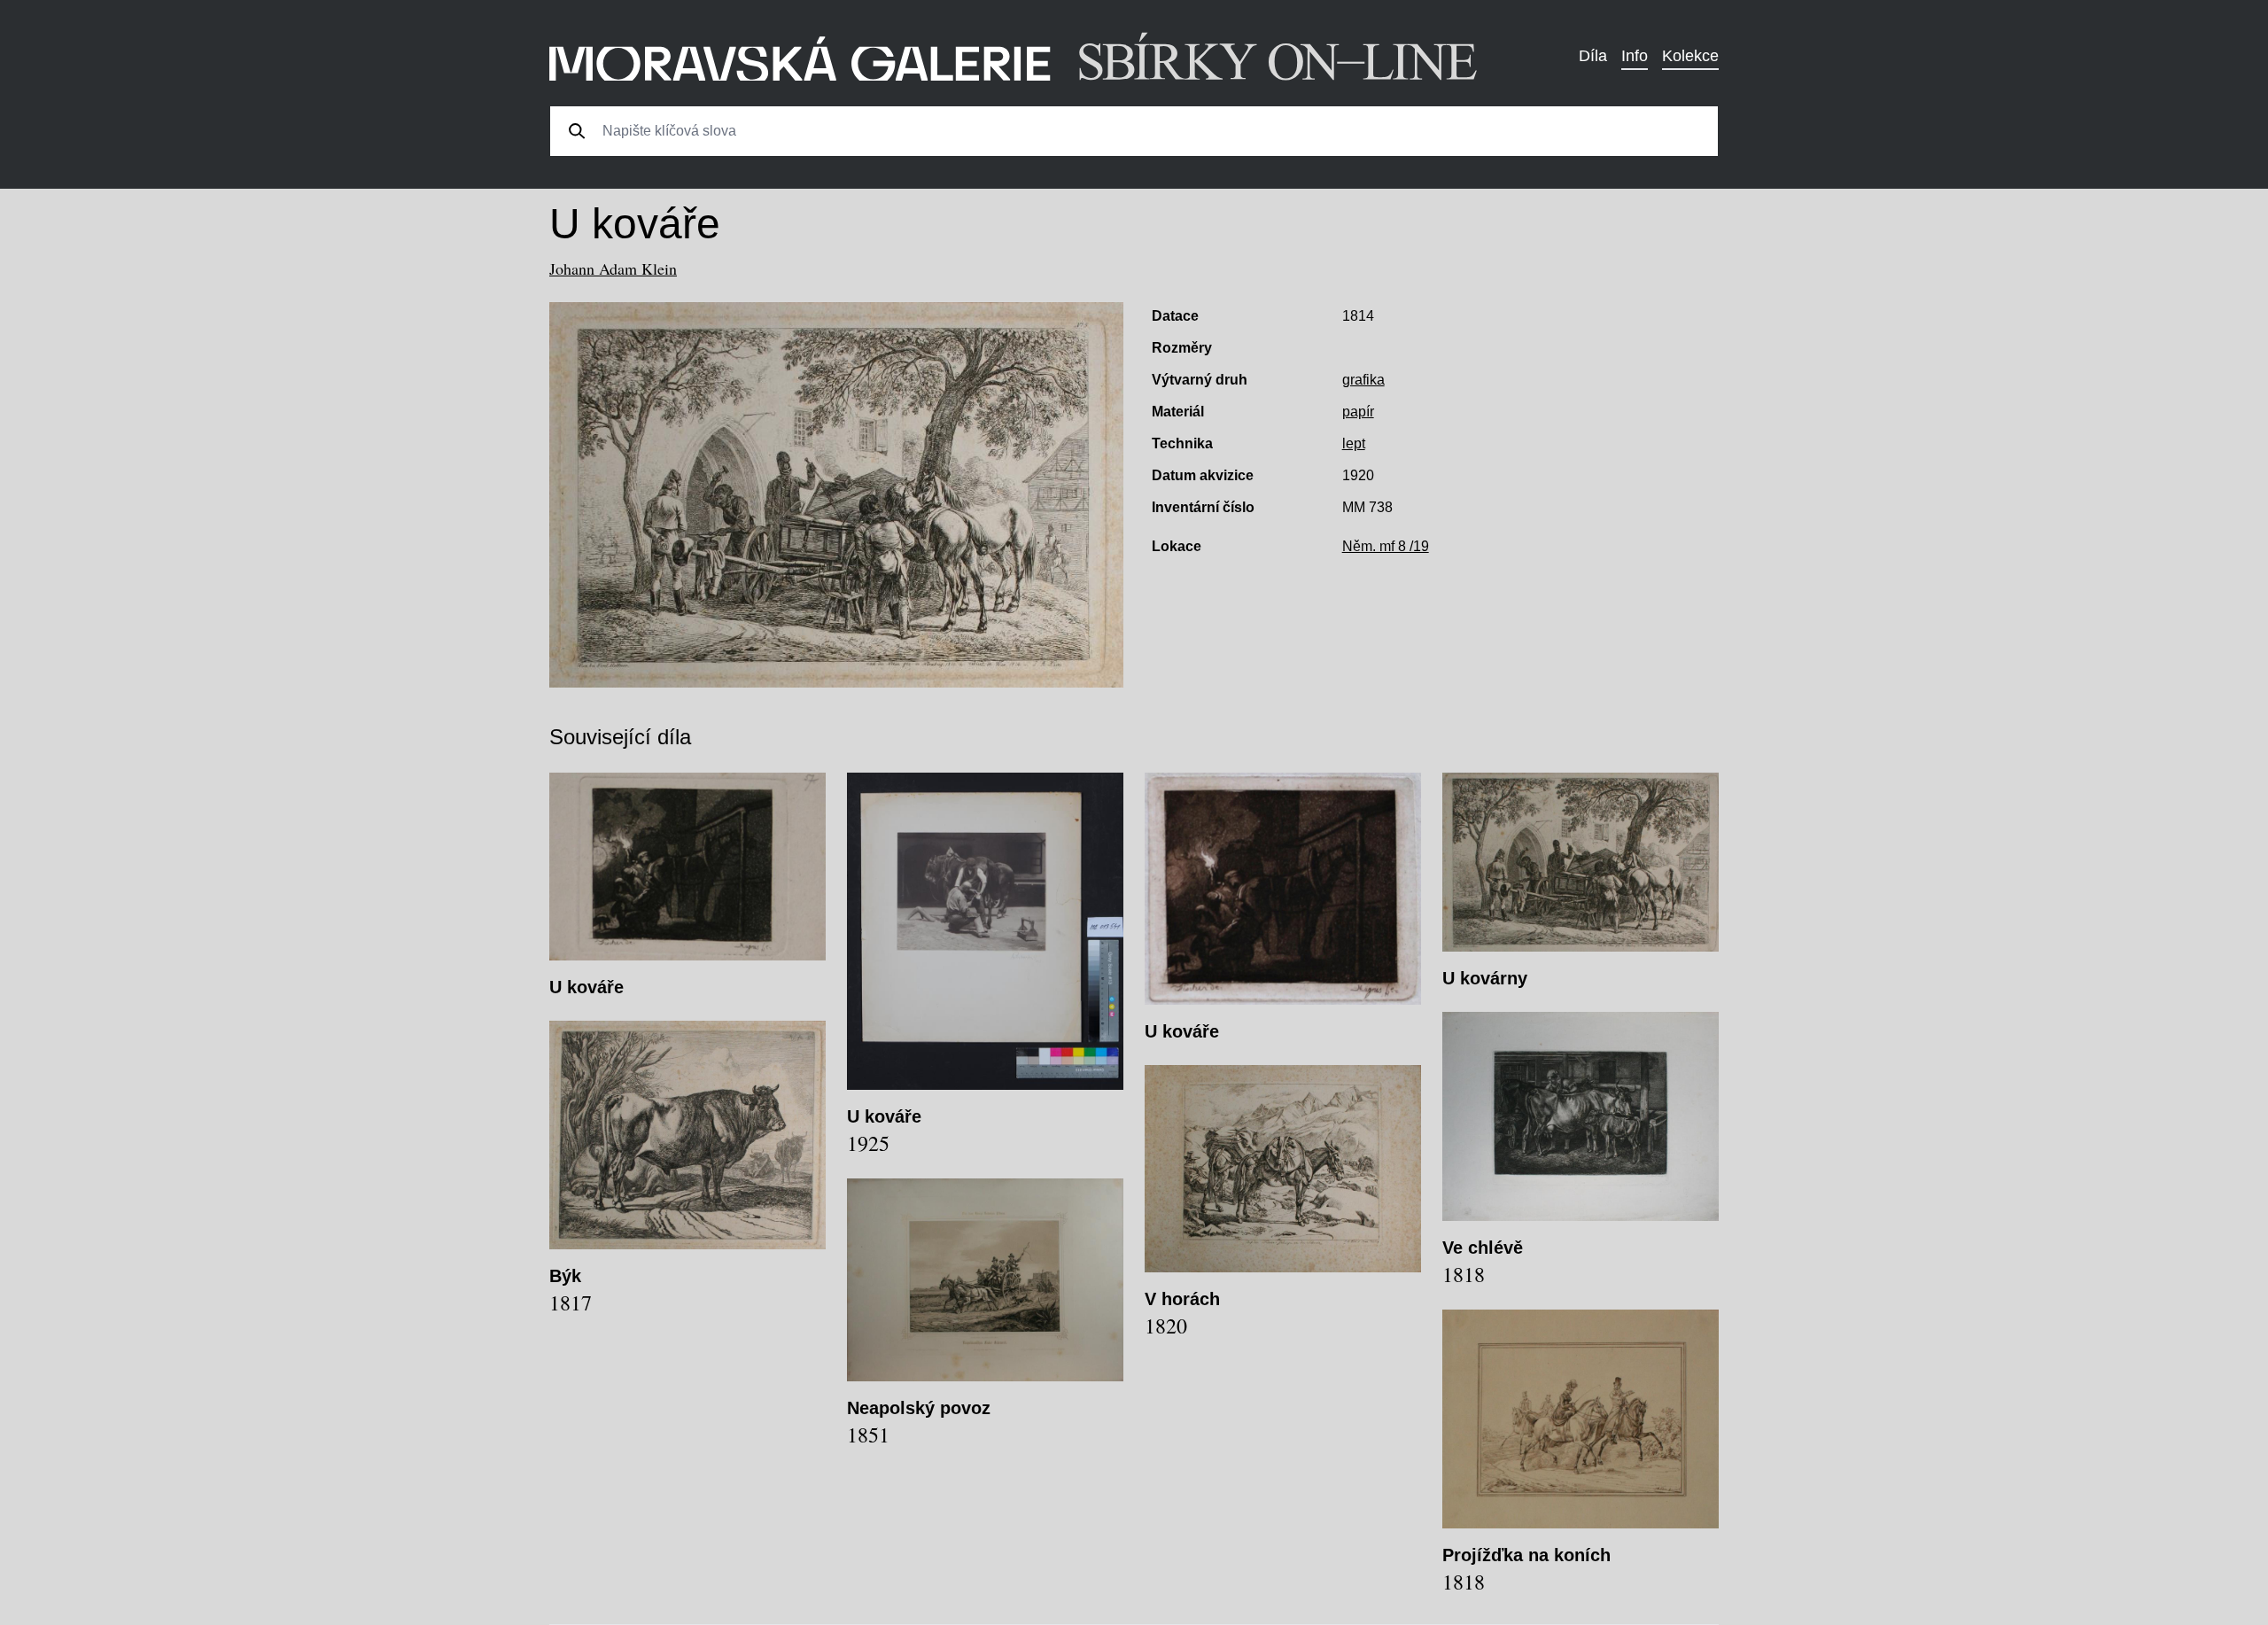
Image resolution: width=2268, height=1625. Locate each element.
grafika (1363, 380)
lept (1354, 443)
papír (1358, 412)
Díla (1593, 56)
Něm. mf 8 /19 (1386, 546)
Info (1635, 56)
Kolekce (1690, 56)
